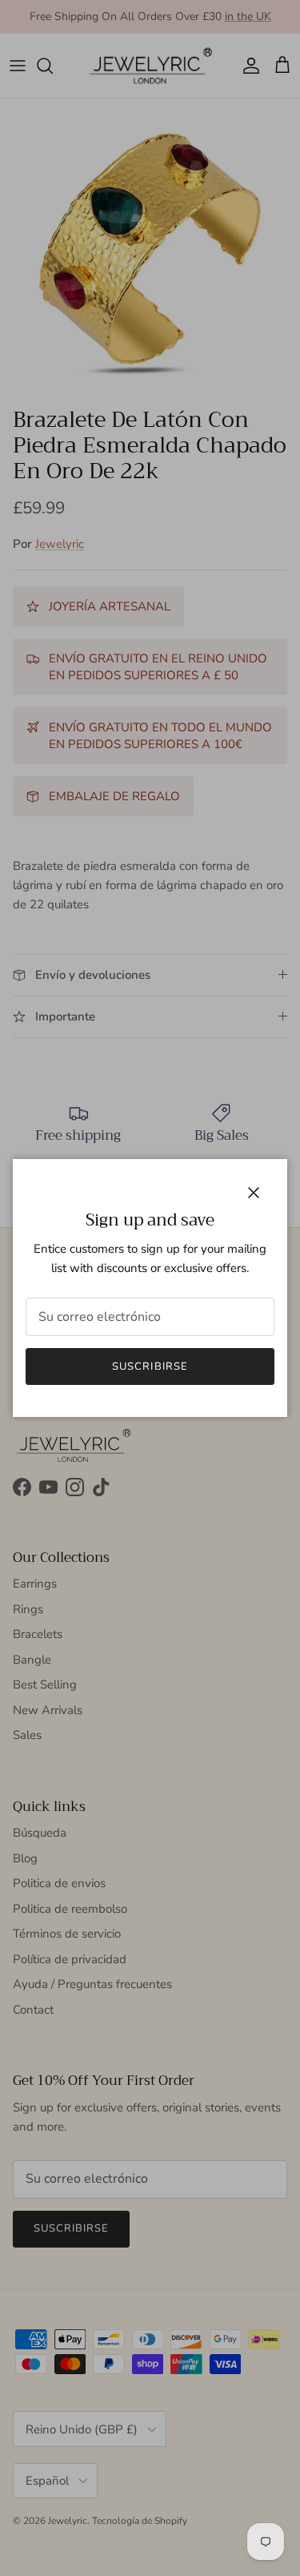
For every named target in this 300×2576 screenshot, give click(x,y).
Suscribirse (150, 1366)
